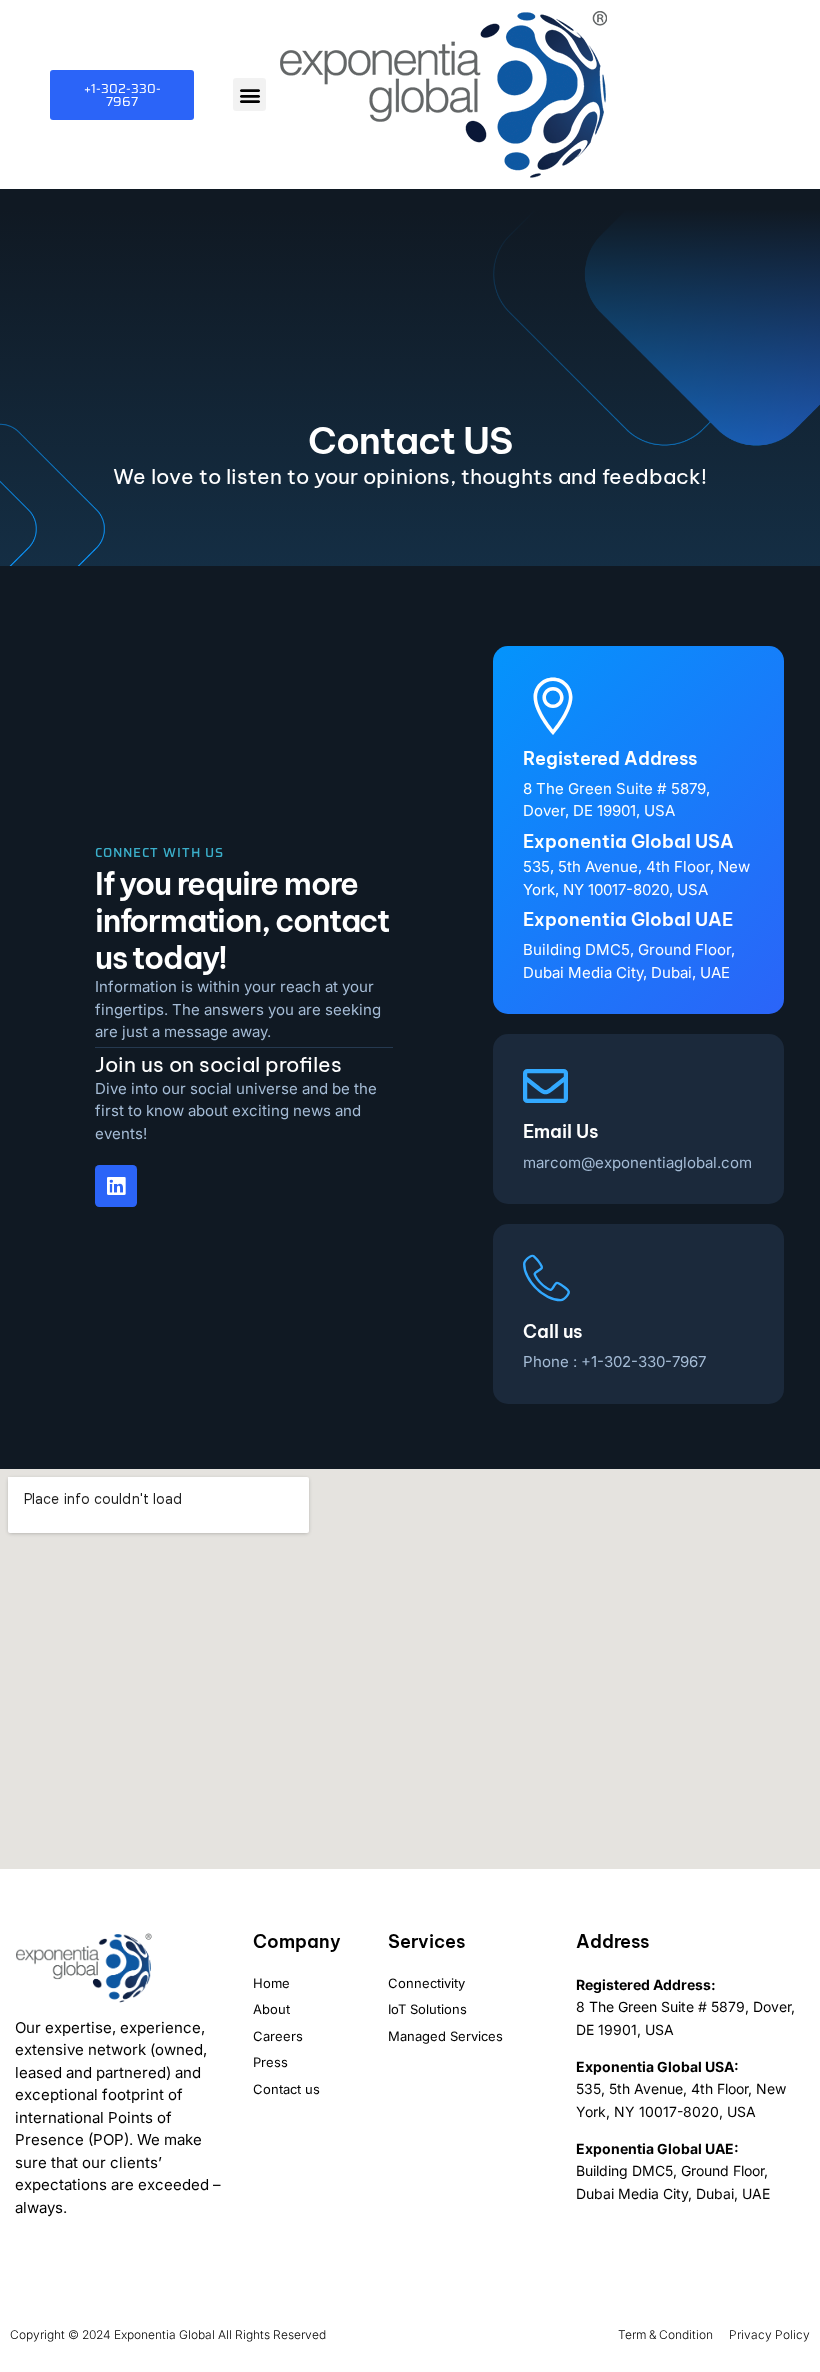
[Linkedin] (116, 1186)
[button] (249, 94)
